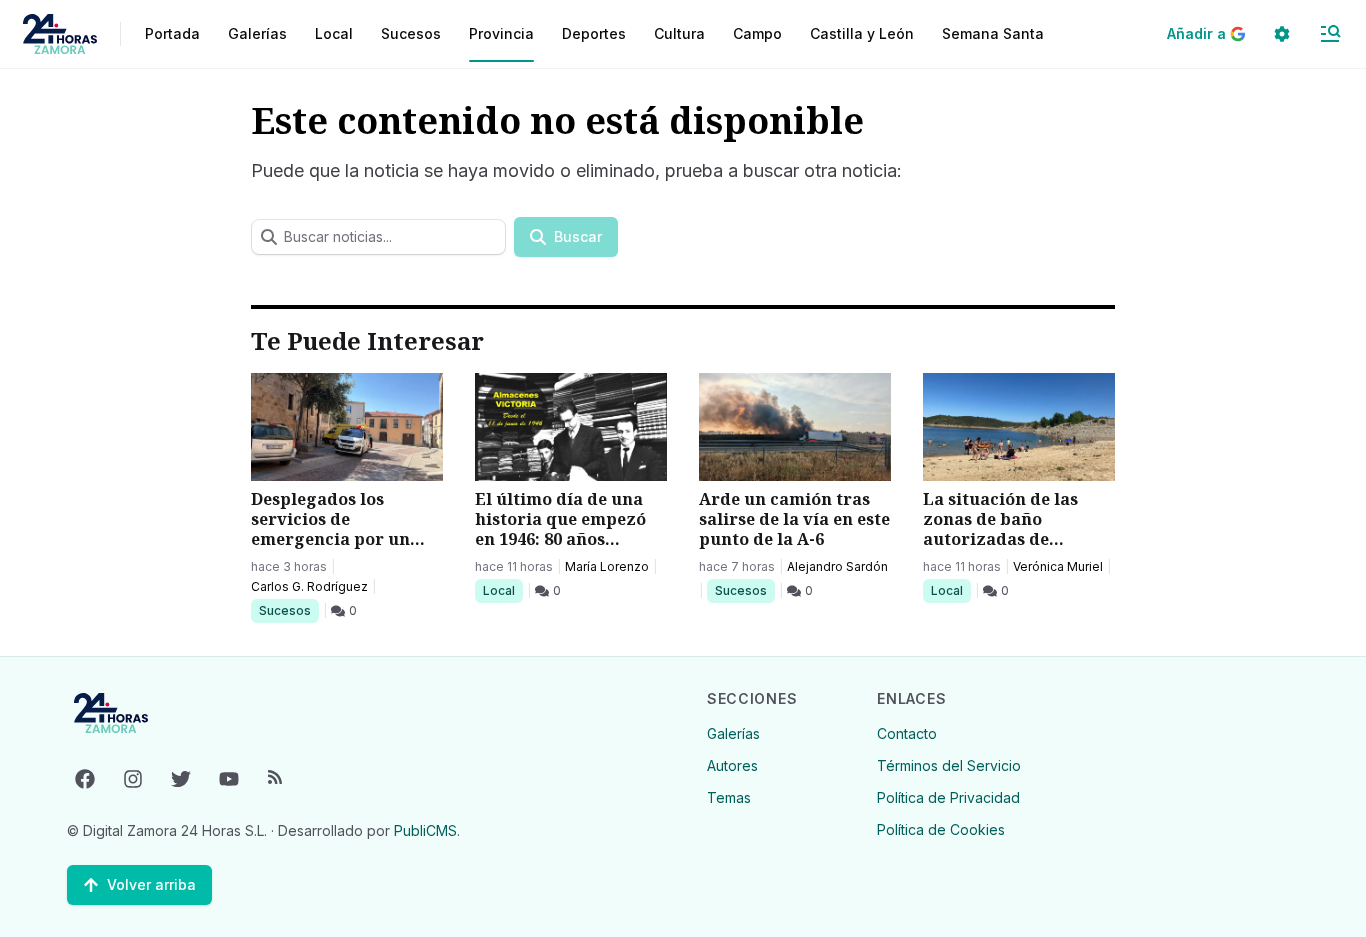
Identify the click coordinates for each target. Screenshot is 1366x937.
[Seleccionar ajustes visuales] (1282, 34)
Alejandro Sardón (837, 566)
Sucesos (288, 610)
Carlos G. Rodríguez (309, 586)
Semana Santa (993, 33)
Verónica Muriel (1058, 566)
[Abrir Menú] (1330, 34)
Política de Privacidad (948, 797)
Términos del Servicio (949, 765)
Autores (732, 765)
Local (502, 590)
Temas (729, 797)
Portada (172, 33)
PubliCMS (425, 830)
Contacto (907, 733)
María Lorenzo (607, 566)
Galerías (257, 33)
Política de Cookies (941, 829)
